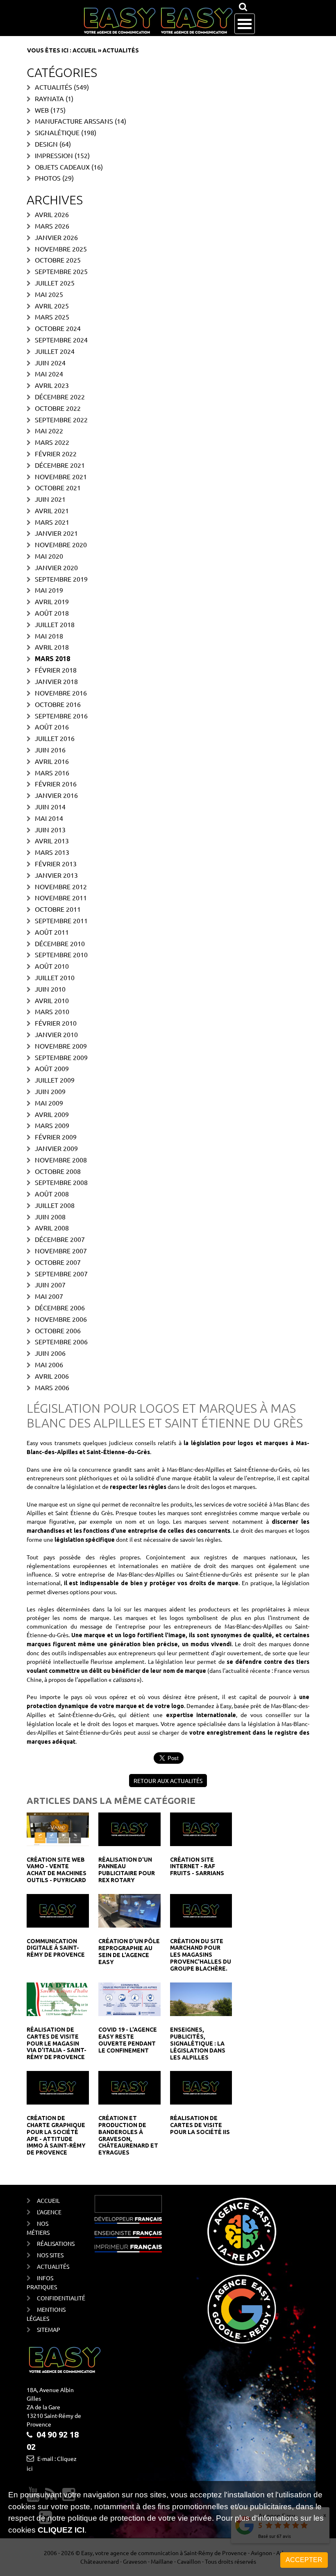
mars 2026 (52, 226)
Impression (54, 155)
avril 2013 (52, 841)
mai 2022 (49, 430)
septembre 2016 (61, 716)
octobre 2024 (58, 328)
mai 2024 (49, 374)
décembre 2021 (60, 465)
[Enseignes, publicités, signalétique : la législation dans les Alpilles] (201, 1998)
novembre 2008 (61, 1160)
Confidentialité (53, 2298)
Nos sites (50, 2255)
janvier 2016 (56, 795)
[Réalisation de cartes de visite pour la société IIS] (201, 2087)
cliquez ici (61, 2530)
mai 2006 (49, 1364)
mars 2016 (52, 773)
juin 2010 (50, 989)
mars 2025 (52, 317)
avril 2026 (52, 214)
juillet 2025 (55, 283)
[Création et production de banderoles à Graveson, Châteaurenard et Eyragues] (129, 2087)
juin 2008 (50, 1217)
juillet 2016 (55, 738)
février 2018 (56, 670)
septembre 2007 (61, 1273)
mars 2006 (52, 1387)
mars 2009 (52, 1125)
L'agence (49, 2212)
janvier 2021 (56, 533)
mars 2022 (52, 442)
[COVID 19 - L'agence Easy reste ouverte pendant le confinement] (129, 1998)
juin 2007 (50, 1285)
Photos (48, 178)
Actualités (53, 87)
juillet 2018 (55, 624)
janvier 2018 (56, 681)
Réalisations (53, 2243)
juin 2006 (50, 1353)
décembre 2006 (60, 1307)
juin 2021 (50, 499)
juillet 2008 (55, 1205)
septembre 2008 (61, 1182)
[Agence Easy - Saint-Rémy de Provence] (158, 21)
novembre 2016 (61, 693)
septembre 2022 (61, 419)
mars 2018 (52, 659)
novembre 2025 (61, 249)
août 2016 (52, 727)
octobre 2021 (58, 487)
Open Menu (245, 24)
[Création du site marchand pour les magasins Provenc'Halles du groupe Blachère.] (201, 1910)
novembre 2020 (61, 544)
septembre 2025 (61, 271)
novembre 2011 (61, 897)
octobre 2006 (58, 1330)
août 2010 (52, 966)
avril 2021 (52, 510)
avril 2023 (52, 385)
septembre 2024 (61, 340)
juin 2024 (50, 362)
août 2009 (52, 1068)
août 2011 (52, 932)
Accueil (85, 50)
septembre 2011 (61, 920)
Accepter (304, 2560)
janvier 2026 (56, 237)
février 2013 (56, 863)
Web (42, 110)
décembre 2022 (60, 396)
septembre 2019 (61, 579)
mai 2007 (49, 1296)
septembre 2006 (61, 1341)
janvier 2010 (56, 1034)
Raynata (49, 98)
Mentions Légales (46, 2314)
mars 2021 (52, 522)
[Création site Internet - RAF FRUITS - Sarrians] (201, 1828)
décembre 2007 (60, 1239)
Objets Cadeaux (62, 167)
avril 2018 (52, 647)
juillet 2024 (55, 351)
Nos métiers (38, 2228)
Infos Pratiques (42, 2282)
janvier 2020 (56, 567)
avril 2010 (52, 1000)
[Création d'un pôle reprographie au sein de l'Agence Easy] (129, 1910)
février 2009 (56, 1137)
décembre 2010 (60, 943)
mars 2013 (52, 852)
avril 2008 (52, 1228)
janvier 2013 (56, 875)
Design (46, 144)
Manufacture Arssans (74, 121)
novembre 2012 (61, 886)
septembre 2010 (61, 954)
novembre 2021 (61, 476)
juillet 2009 (55, 1080)
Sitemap (49, 2329)
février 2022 (56, 453)
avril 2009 (52, 1114)
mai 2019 (49, 590)
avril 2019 (52, 601)
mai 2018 (49, 636)
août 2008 (52, 1194)
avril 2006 (52, 1376)
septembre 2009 (61, 1057)
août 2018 (52, 613)
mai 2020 (49, 556)
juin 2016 (50, 750)
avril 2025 (52, 306)
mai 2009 (49, 1103)
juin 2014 (50, 807)
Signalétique (57, 132)
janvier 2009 (56, 1148)
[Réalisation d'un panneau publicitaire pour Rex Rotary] (129, 1828)
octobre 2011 (58, 909)
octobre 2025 (58, 260)
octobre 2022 (58, 408)
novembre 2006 (61, 1319)
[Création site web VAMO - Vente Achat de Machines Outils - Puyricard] (58, 1828)
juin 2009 (50, 1091)
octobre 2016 (58, 704)
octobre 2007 (58, 1262)
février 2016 (56, 784)
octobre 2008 (58, 1171)
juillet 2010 (55, 977)
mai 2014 (49, 818)
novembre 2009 (61, 1046)
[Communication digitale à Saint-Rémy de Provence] (58, 1910)
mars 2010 (52, 1011)
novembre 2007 (61, 1251)
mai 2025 (49, 294)
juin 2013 (50, 829)
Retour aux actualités (168, 1781)
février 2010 (56, 1023)
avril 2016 (52, 761)
